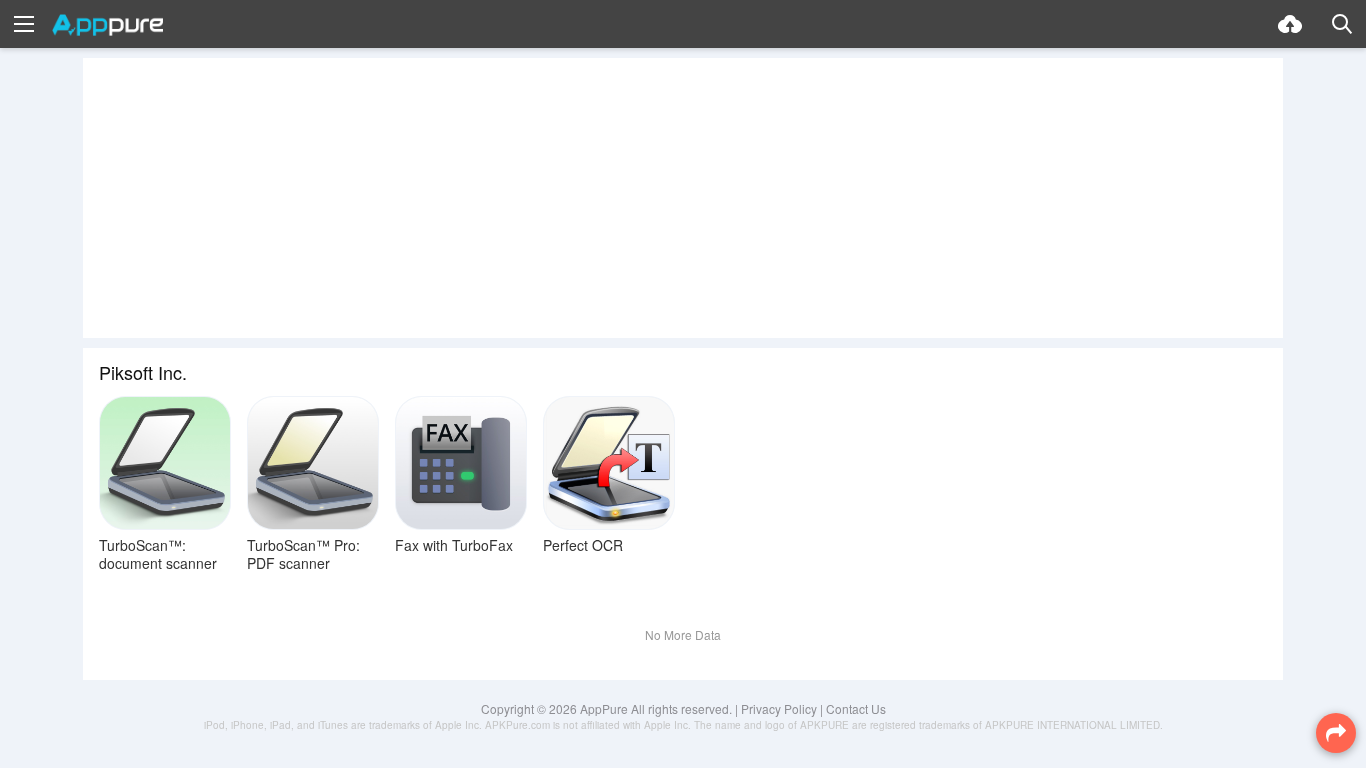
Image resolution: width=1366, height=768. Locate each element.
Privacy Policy (779, 708)
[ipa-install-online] (1290, 24)
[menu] (24, 24)
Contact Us (856, 708)
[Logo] (107, 25)
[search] (1342, 24)
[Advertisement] (683, 198)
